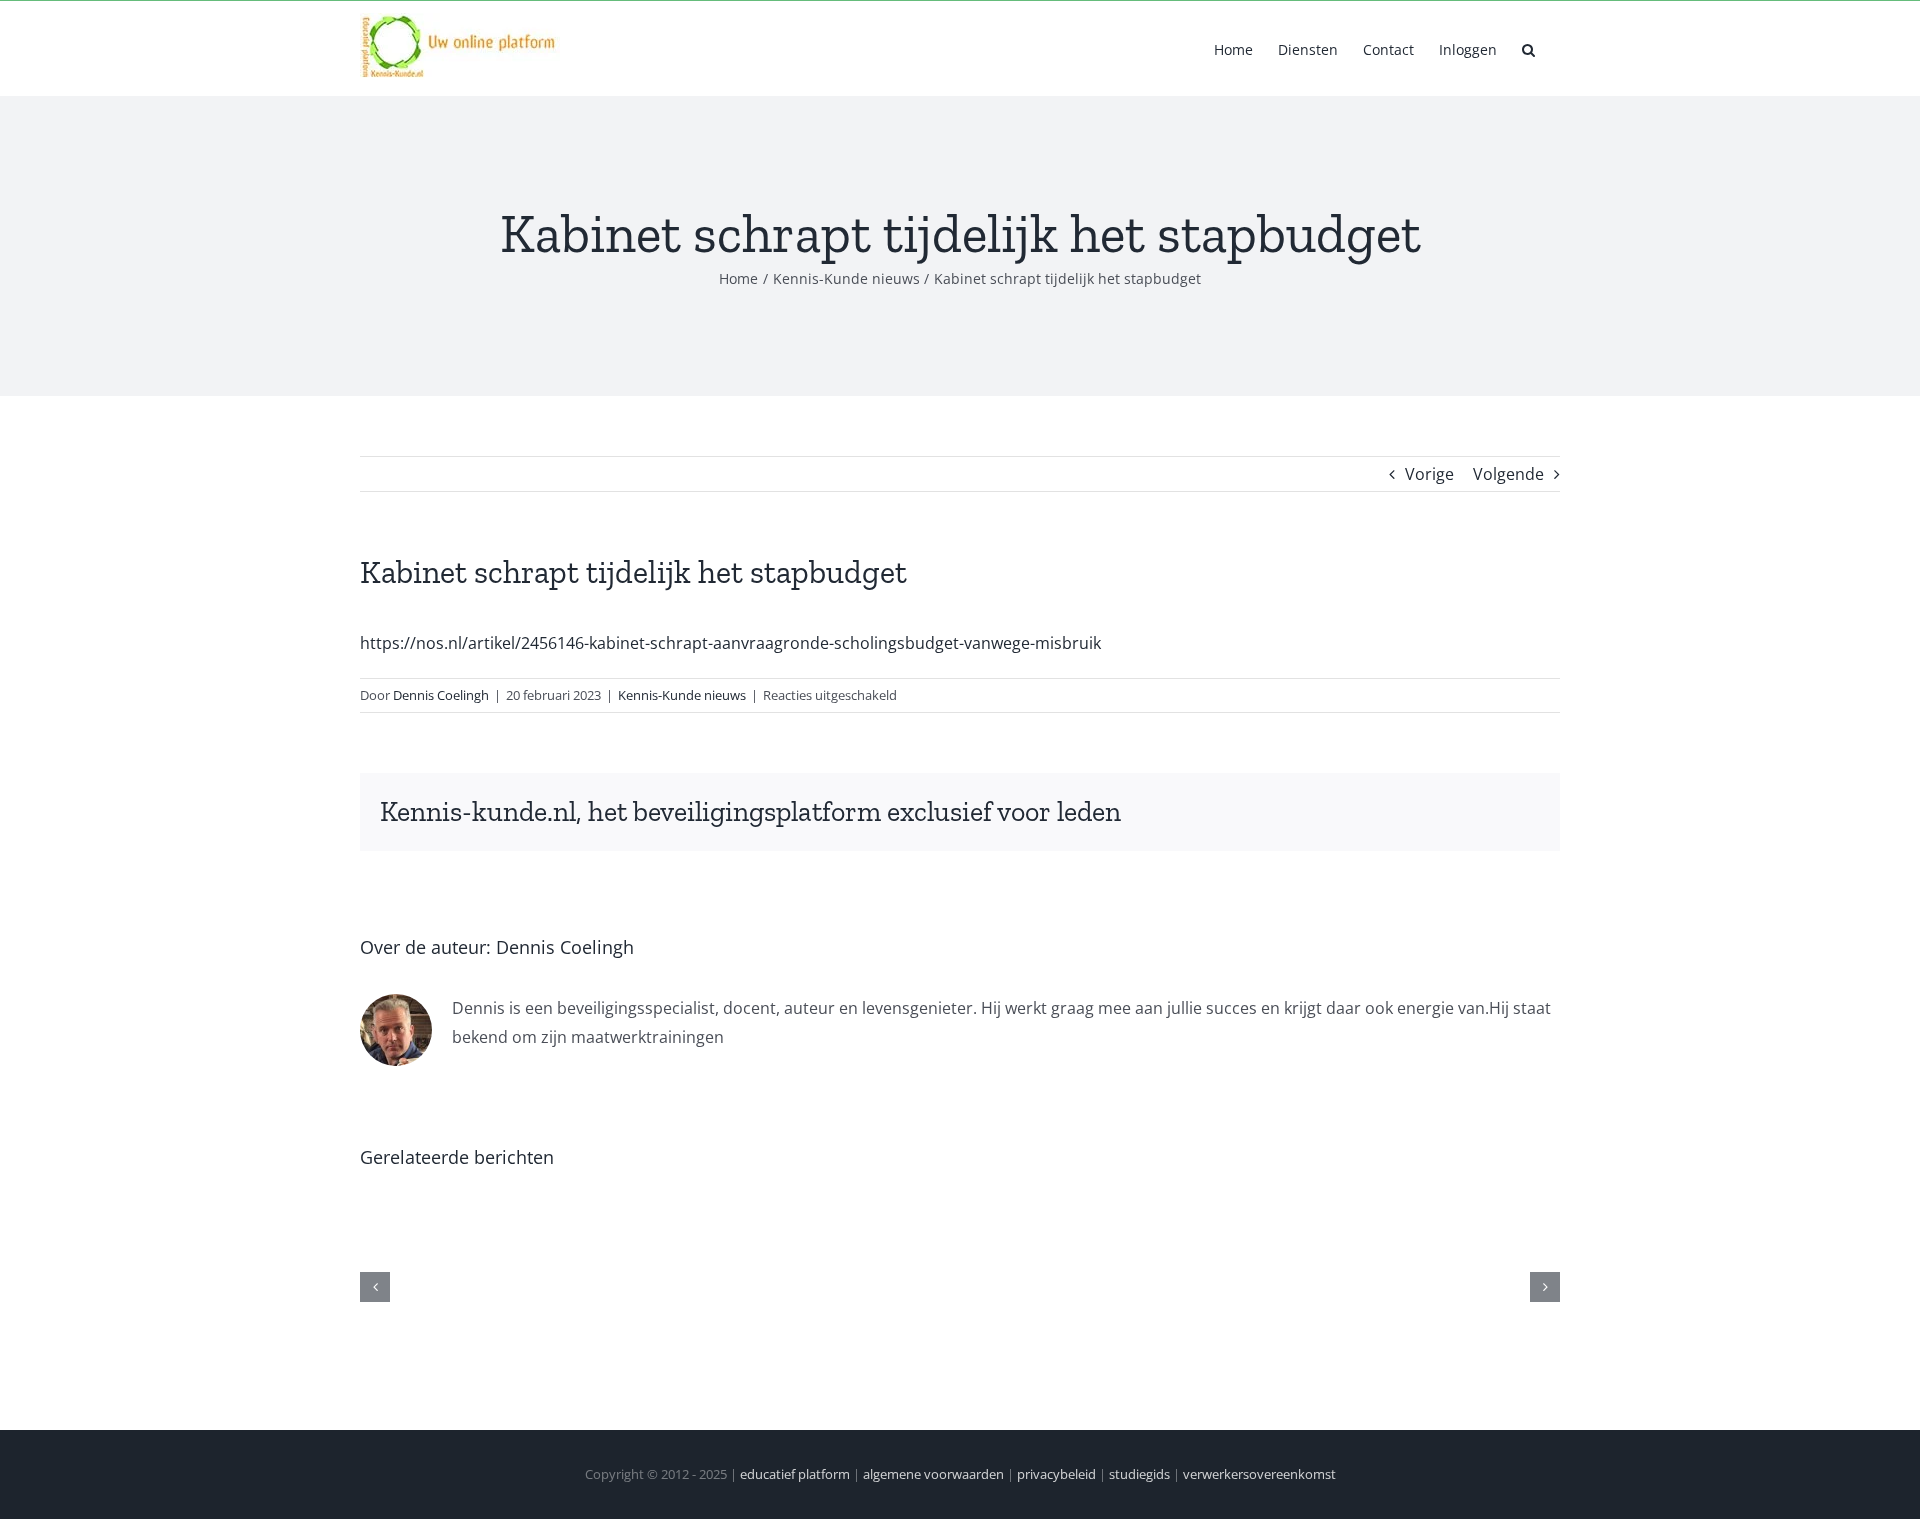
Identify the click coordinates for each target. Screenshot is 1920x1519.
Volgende (1508, 474)
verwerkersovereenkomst (1259, 1474)
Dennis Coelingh (441, 695)
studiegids (1139, 1474)
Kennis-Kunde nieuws (682, 695)
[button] (1528, 48)
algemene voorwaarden (933, 1474)
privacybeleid (1056, 1474)
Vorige (1429, 474)
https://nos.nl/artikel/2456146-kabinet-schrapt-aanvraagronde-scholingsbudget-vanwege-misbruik (730, 643)
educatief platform (795, 1474)
